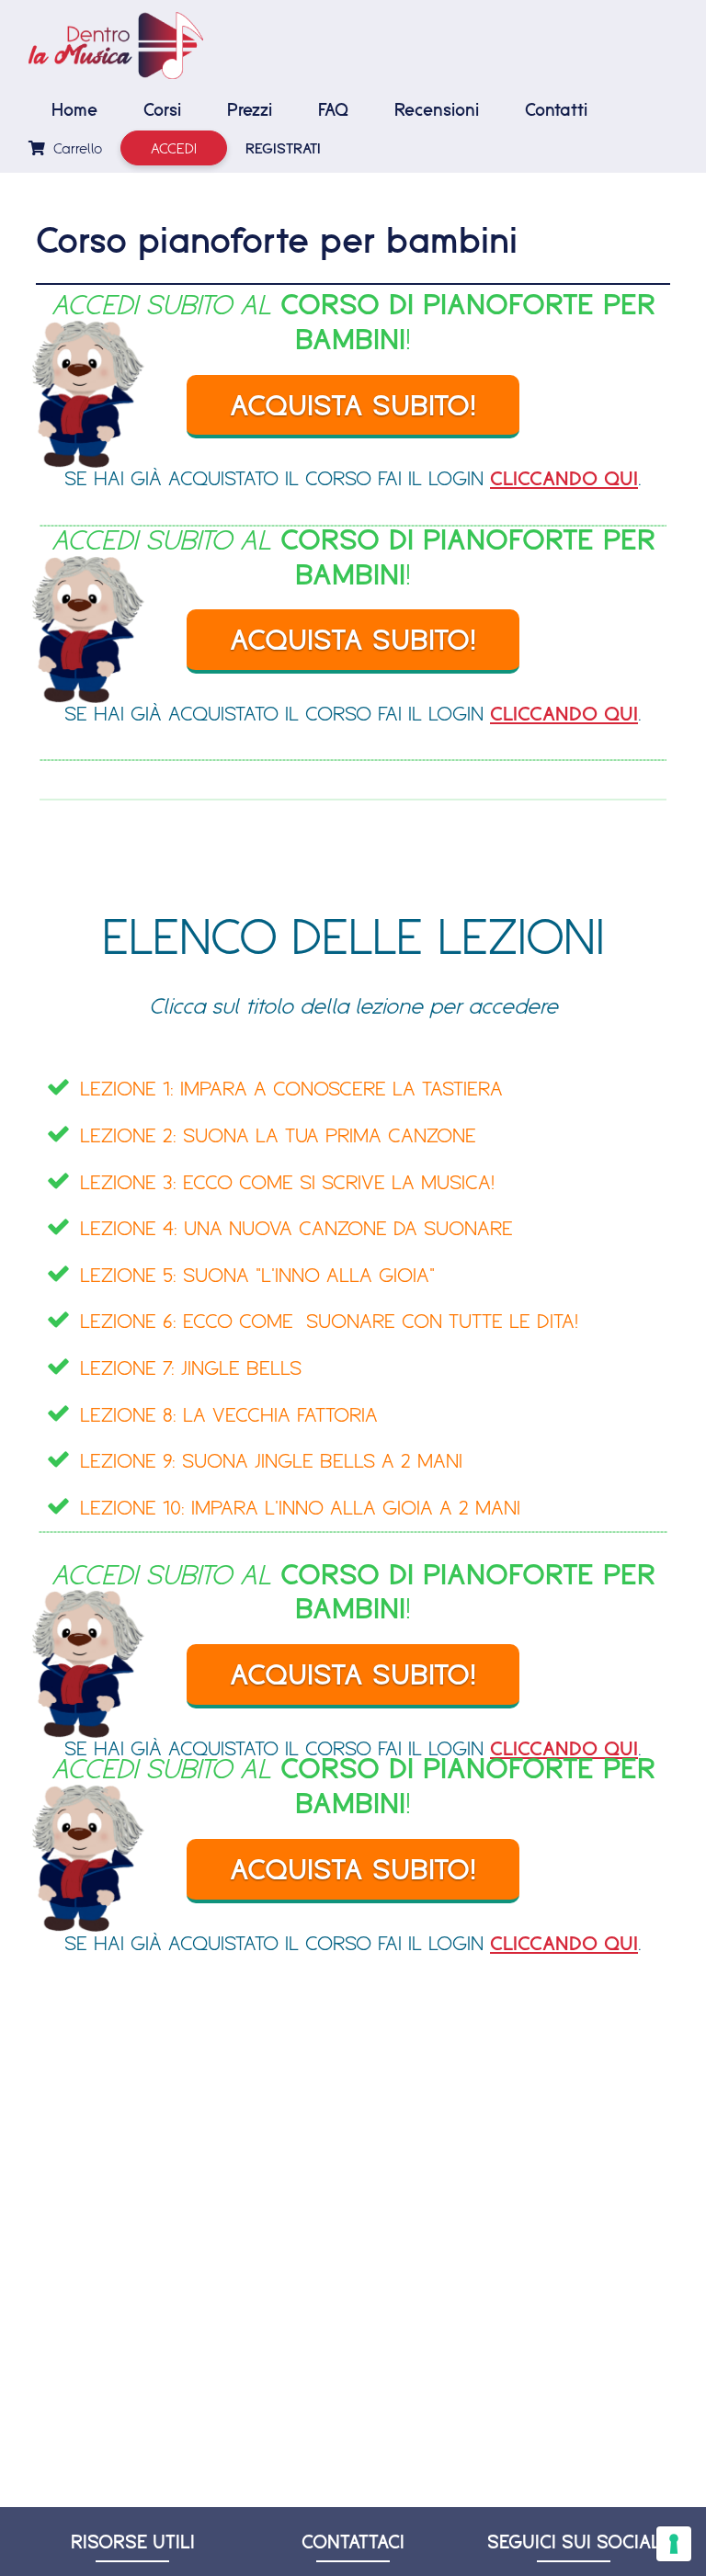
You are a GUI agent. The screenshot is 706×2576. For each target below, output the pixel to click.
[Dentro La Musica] (116, 45)
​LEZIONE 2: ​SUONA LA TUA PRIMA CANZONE (278, 1135)
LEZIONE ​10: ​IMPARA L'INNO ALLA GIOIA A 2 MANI (300, 1507)
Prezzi (250, 109)
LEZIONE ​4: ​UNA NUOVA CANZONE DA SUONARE (296, 1227)
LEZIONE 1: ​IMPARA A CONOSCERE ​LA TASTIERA (291, 1088)
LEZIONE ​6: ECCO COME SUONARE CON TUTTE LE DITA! (329, 1320)
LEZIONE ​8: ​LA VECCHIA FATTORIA (229, 1414)
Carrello (75, 148)
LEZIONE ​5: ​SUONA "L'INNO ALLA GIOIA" (257, 1274)
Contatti (556, 109)
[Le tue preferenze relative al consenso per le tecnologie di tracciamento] (674, 2544)
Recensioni (437, 109)
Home (74, 109)
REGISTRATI (283, 148)
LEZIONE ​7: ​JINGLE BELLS (191, 1367)
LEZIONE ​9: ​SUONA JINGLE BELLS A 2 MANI (271, 1460)
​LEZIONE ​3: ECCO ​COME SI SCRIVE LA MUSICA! (287, 1181)
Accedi (174, 148)
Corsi (162, 109)
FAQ (333, 109)
